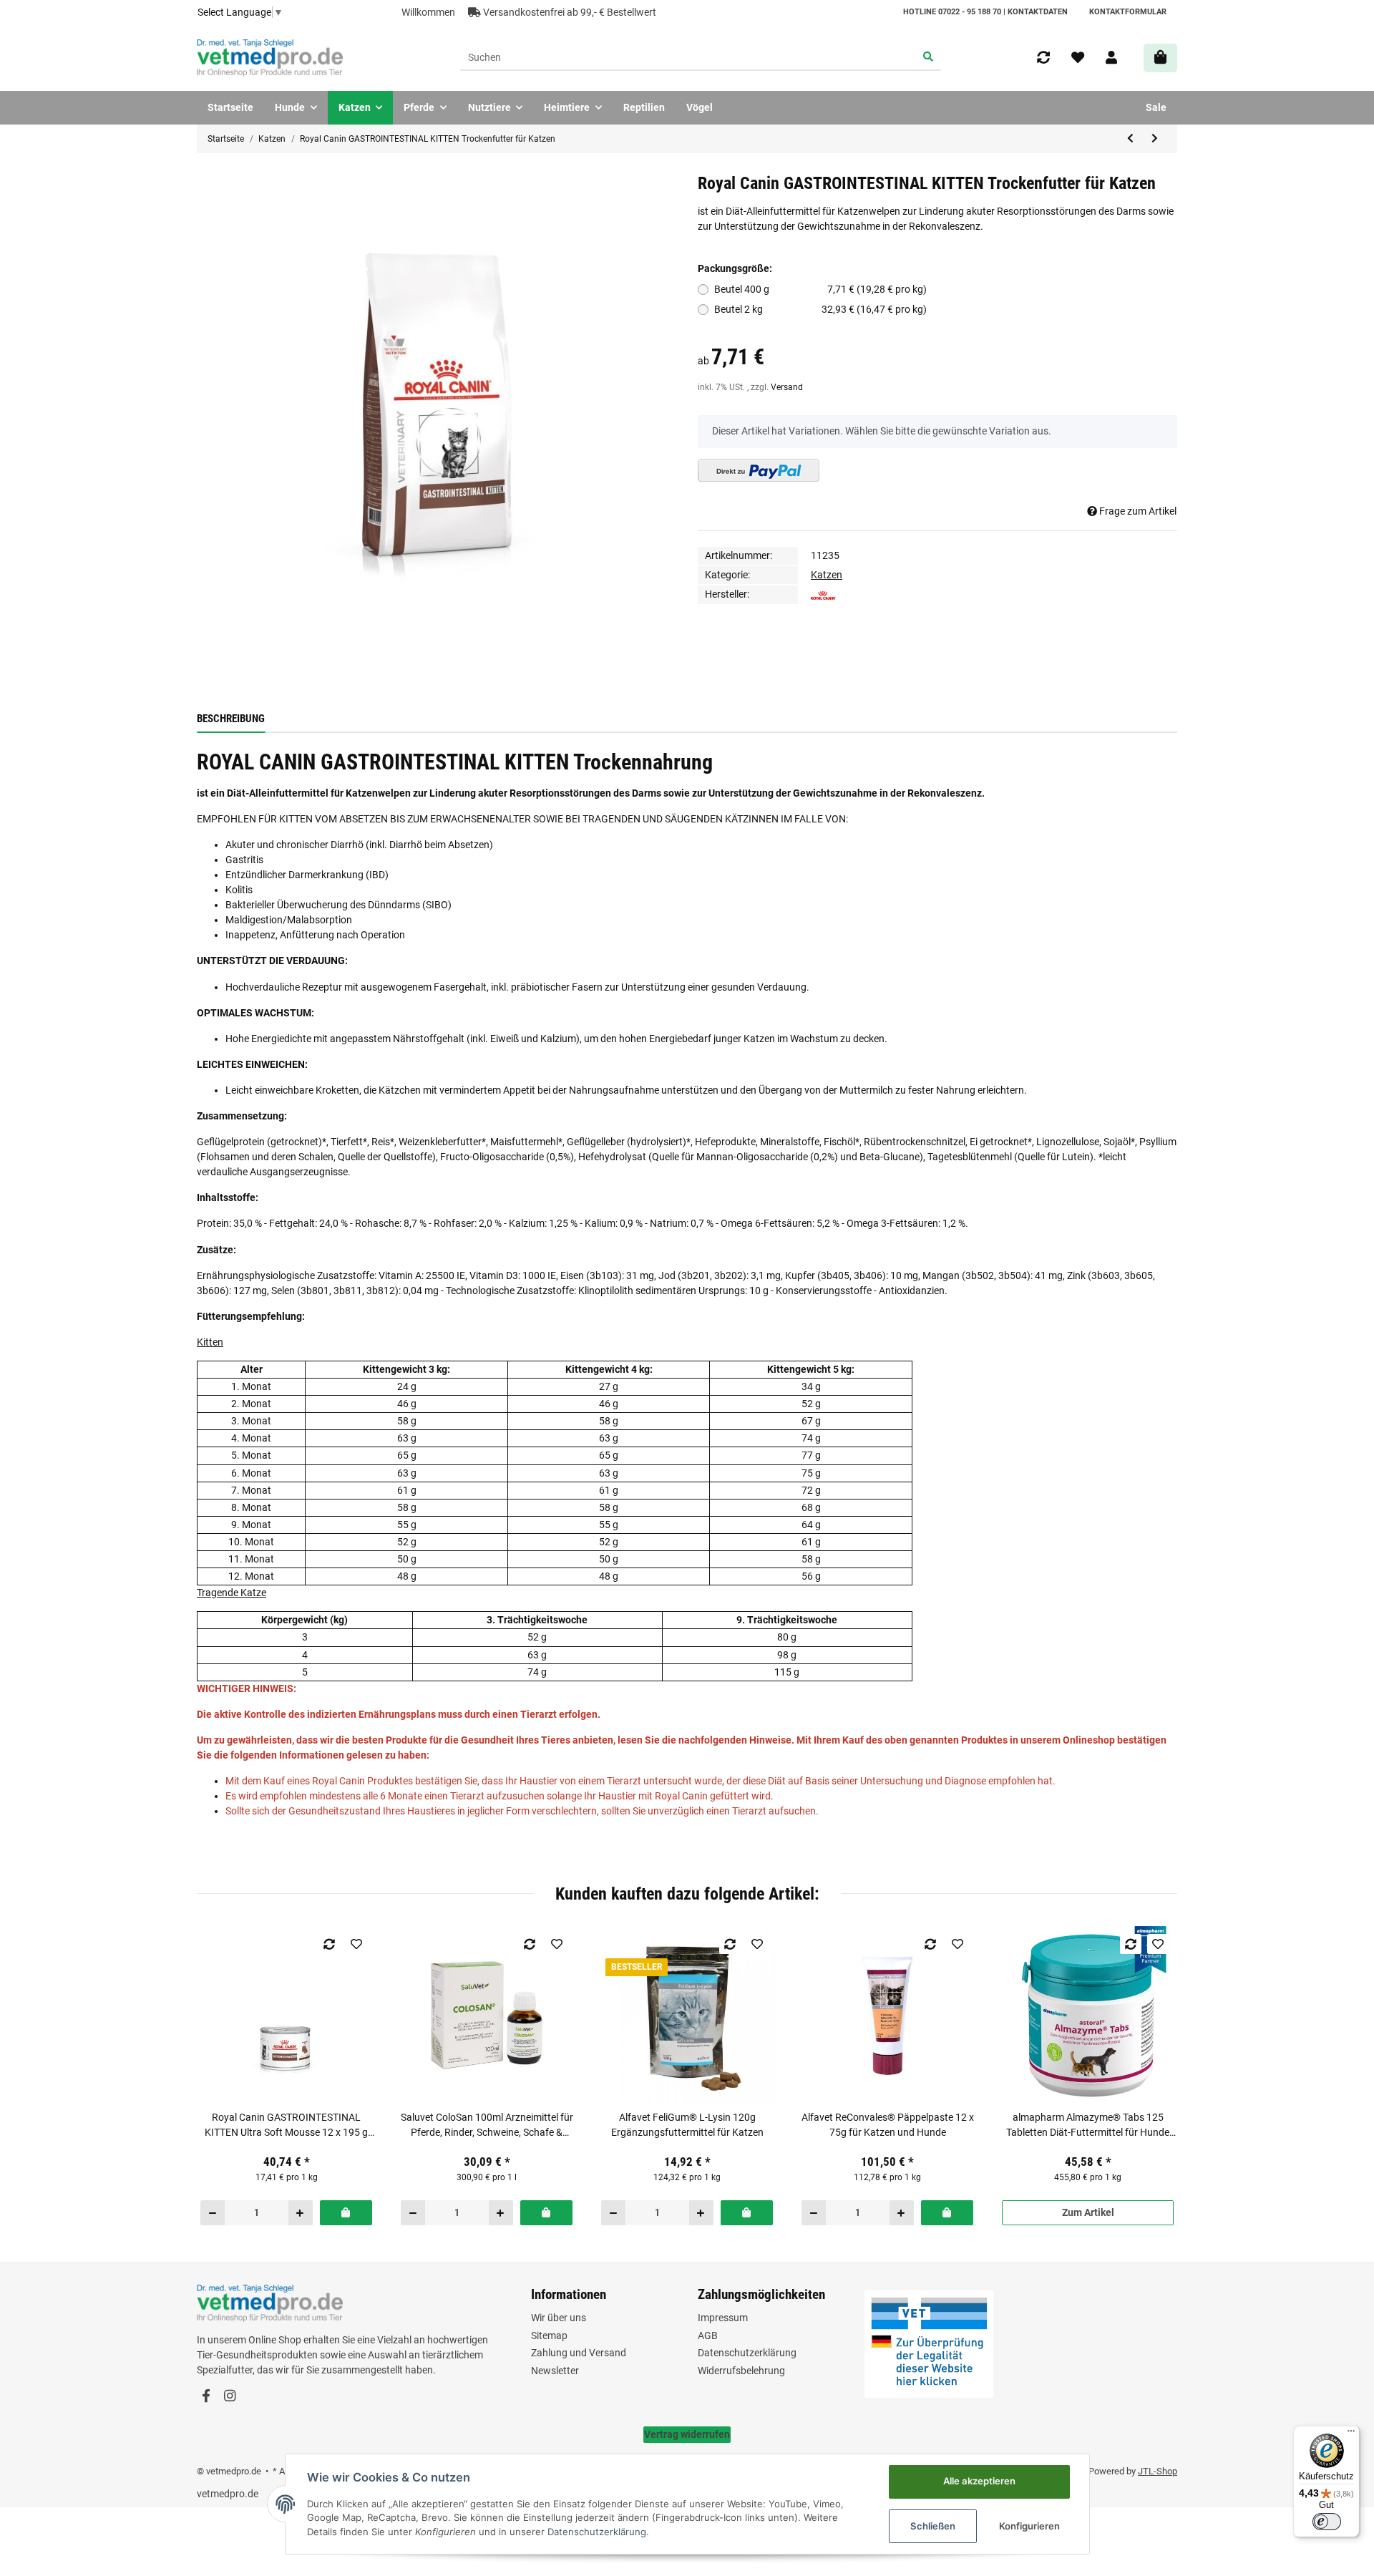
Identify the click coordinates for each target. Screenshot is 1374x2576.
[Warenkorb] (1160, 58)
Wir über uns (559, 2318)
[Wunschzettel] (1078, 58)
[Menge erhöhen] (300, 2212)
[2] (759, 470)
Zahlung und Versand (579, 2353)
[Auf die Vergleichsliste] (330, 1944)
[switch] (1327, 2522)
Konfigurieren (1029, 2526)
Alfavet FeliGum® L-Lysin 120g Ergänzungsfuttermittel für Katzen (687, 2125)
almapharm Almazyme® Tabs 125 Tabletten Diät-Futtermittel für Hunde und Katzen (1088, 2126)
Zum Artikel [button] (1088, 2212)
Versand (787, 387)
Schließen (933, 2526)
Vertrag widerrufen (687, 2434)
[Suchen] (929, 58)
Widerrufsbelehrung (741, 2371)
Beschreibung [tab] (231, 719)
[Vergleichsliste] (1043, 58)
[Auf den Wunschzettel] (357, 1944)
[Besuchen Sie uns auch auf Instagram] (229, 2397)
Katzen (827, 575)
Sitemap (549, 2336)
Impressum (723, 2318)
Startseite (230, 107)
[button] (1111, 58)
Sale (1156, 107)
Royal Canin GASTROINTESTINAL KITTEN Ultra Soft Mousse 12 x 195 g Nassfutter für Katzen (286, 2126)
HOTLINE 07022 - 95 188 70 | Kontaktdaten (985, 12)
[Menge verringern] (213, 2212)
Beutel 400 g (821, 289)
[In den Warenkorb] (346, 2212)
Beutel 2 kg (821, 309)
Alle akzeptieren (979, 2481)
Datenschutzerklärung (747, 2353)
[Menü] (1351, 2434)
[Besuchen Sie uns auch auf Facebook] (206, 2397)
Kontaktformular (1128, 12)
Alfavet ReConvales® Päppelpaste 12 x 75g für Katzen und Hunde (888, 2125)
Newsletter (555, 2371)
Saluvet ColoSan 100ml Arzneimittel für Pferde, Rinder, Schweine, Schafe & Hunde (487, 2126)
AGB (708, 2336)
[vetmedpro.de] (270, 58)
